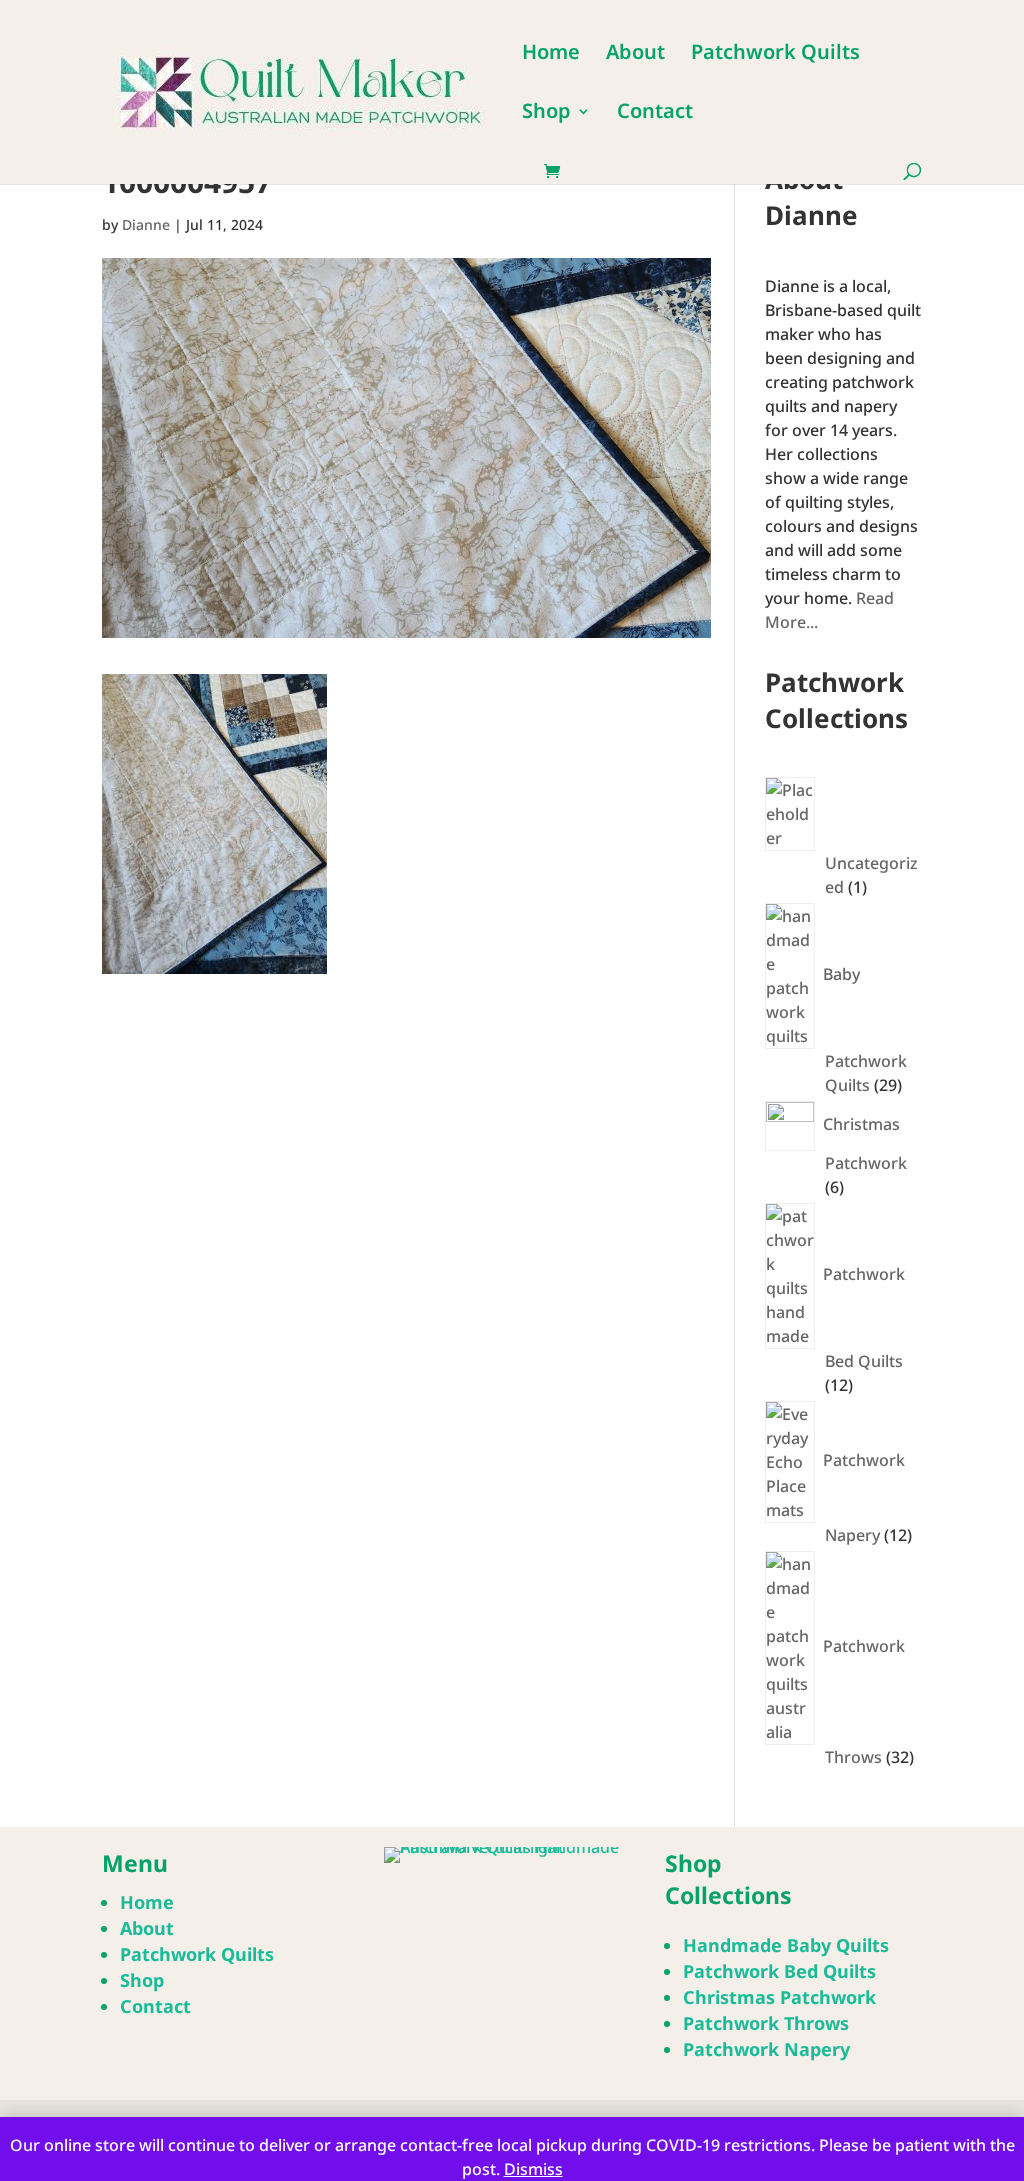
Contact (655, 114)
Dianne (146, 224)
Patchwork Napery (766, 2049)
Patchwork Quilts (775, 55)
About (635, 55)
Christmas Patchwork (779, 1997)
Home (551, 55)
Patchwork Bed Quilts (779, 1971)
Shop (546, 114)
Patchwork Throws (766, 2023)
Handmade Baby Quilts (786, 1945)
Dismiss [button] (533, 2169)
